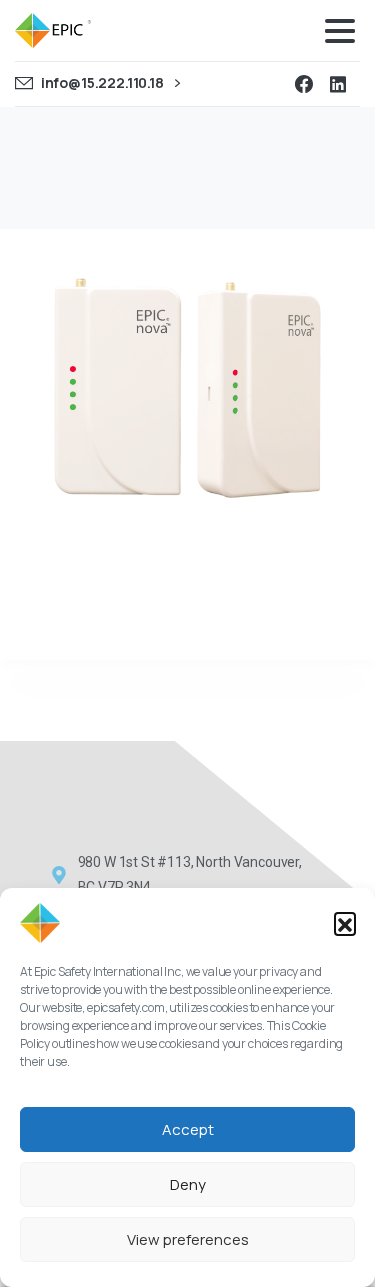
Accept (188, 1129)
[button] (345, 923)
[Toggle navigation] (340, 31)
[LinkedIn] (338, 84)
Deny (188, 1184)
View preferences (188, 1239)
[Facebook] (304, 84)
